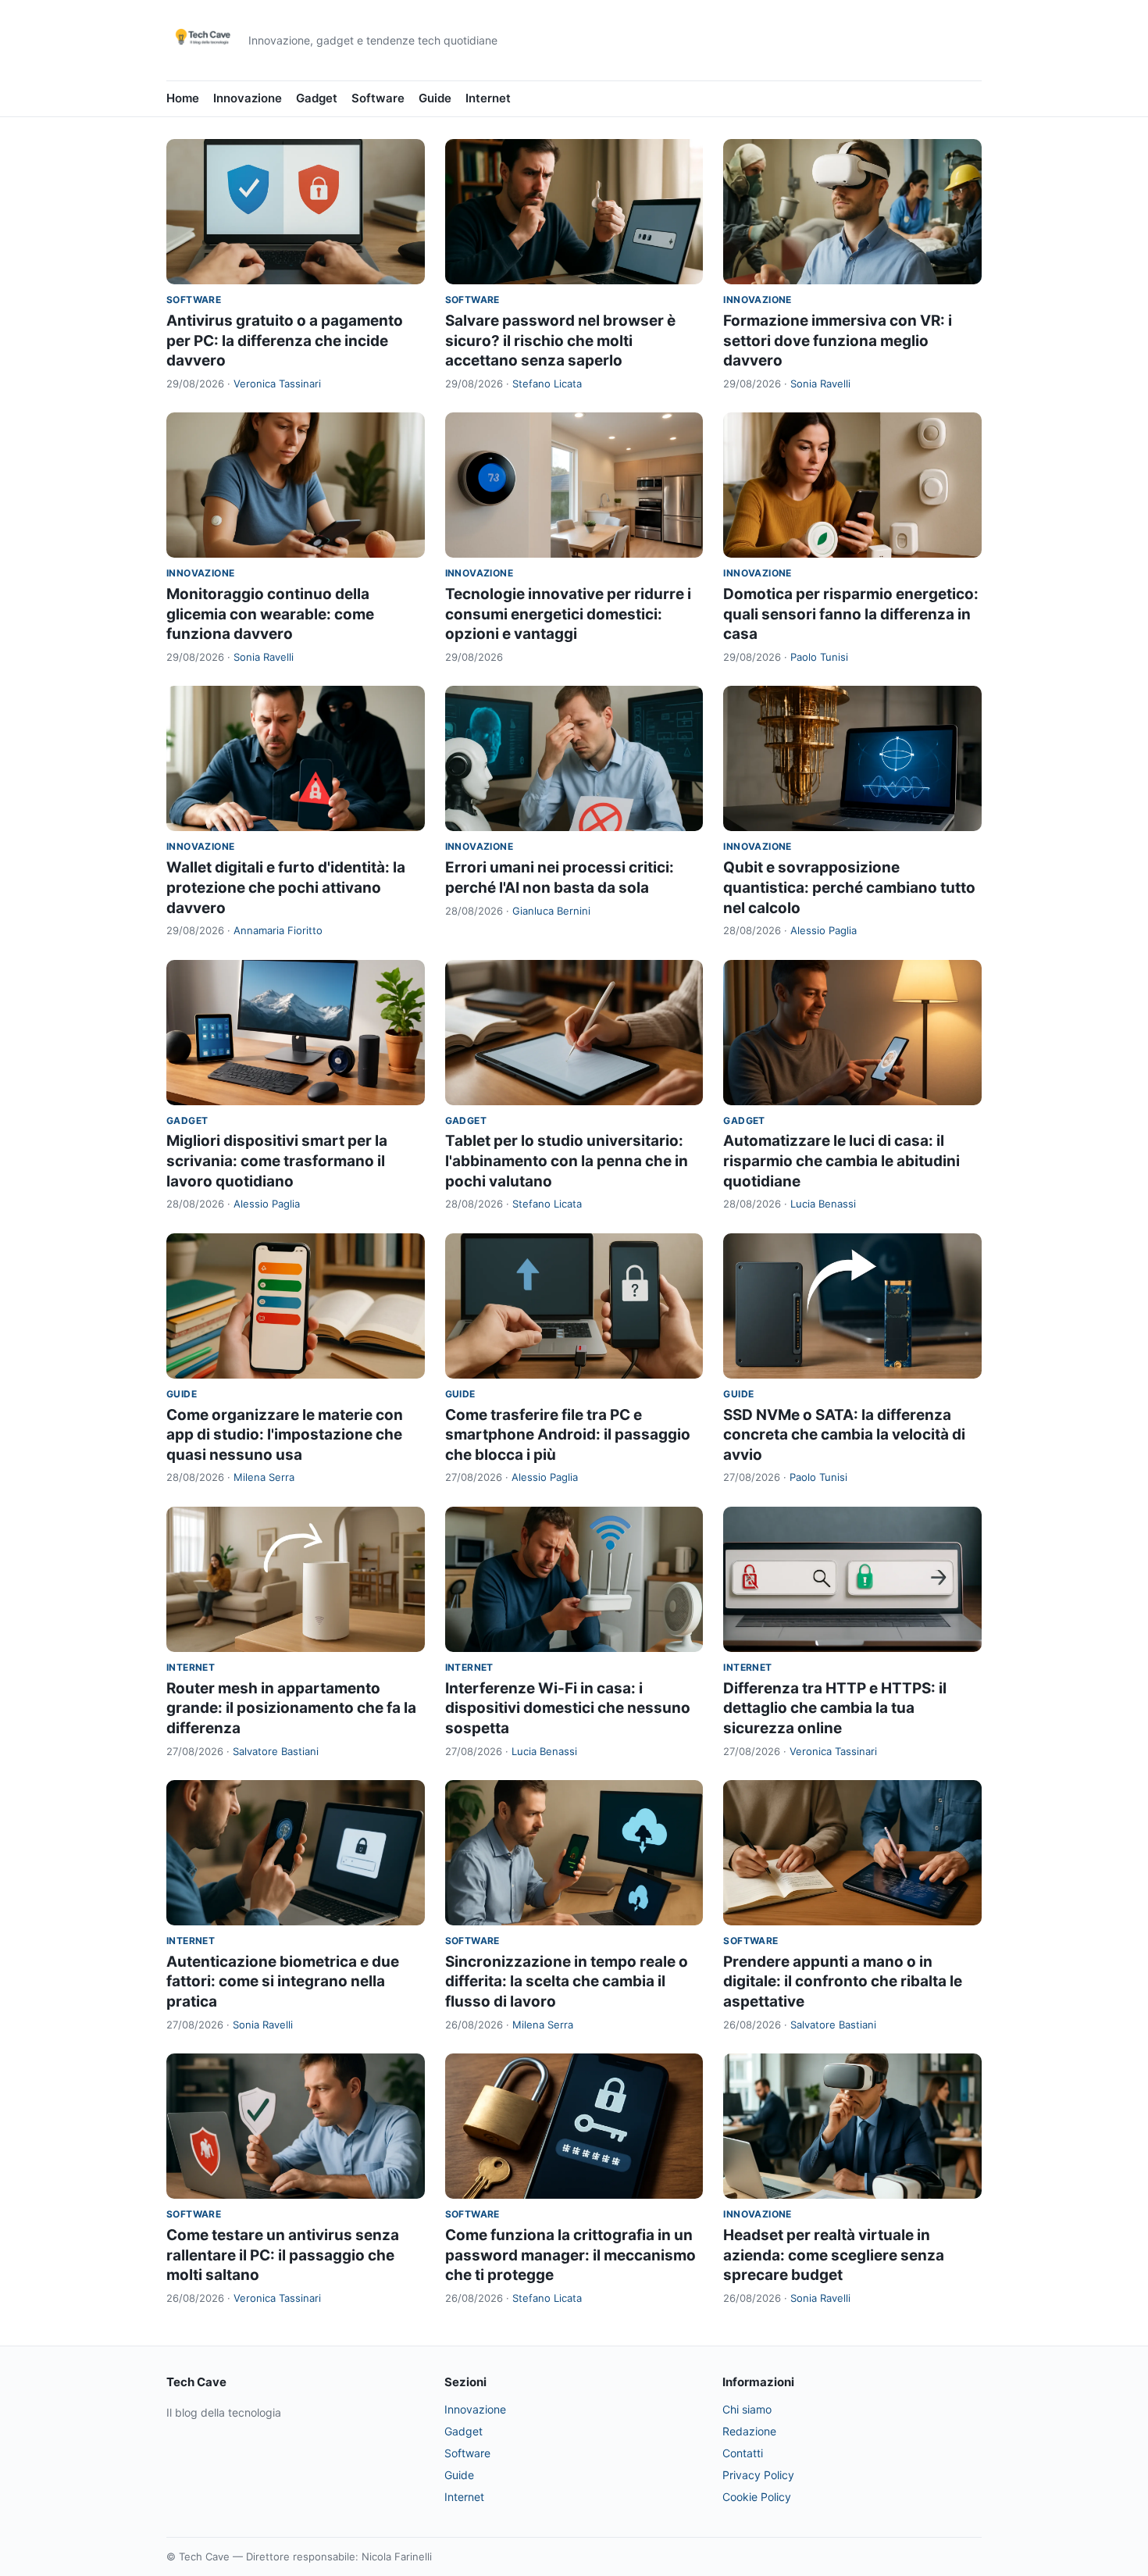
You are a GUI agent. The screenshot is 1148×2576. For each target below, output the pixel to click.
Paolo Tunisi (819, 657)
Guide (435, 98)
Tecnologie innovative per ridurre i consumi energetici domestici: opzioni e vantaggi (568, 614)
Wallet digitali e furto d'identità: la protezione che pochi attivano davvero (286, 887)
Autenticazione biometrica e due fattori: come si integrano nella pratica (283, 1982)
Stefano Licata (547, 384)
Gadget (317, 98)
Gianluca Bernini (551, 911)
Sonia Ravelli (820, 384)
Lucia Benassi (823, 1204)
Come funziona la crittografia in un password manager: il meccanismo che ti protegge (570, 2255)
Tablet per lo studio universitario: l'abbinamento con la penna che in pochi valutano (567, 1161)
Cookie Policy (757, 2497)
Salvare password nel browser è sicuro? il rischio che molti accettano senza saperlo (560, 341)
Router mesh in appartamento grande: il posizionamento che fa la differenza (291, 1708)
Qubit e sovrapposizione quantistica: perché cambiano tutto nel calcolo (849, 887)
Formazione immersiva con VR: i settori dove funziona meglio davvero (838, 341)
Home (183, 98)
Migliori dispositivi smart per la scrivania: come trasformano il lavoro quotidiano (277, 1161)
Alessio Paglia (824, 930)
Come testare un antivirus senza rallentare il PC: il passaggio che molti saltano (283, 2255)
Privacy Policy (758, 2475)
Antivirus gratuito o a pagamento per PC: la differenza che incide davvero (285, 341)
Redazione (749, 2431)
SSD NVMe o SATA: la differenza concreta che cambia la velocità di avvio (844, 1435)
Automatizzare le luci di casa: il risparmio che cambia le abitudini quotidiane (841, 1161)
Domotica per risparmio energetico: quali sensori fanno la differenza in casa (851, 614)
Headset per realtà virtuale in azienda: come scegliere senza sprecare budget (834, 2255)
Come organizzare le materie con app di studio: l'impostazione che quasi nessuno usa (285, 1435)
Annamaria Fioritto (278, 930)
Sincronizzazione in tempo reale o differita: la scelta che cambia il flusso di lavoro (567, 1982)
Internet (488, 98)
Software (378, 98)
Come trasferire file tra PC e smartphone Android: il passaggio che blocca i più (568, 1435)
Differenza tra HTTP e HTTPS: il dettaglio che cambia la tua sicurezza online (835, 1708)
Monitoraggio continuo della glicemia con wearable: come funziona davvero (270, 614)
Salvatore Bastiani (276, 1751)
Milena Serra (264, 1477)
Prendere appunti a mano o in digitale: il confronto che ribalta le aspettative (843, 1982)
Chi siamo (747, 2409)
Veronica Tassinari (277, 384)
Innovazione (248, 98)
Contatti (743, 2453)
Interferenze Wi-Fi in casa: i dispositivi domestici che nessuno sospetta (568, 1708)
